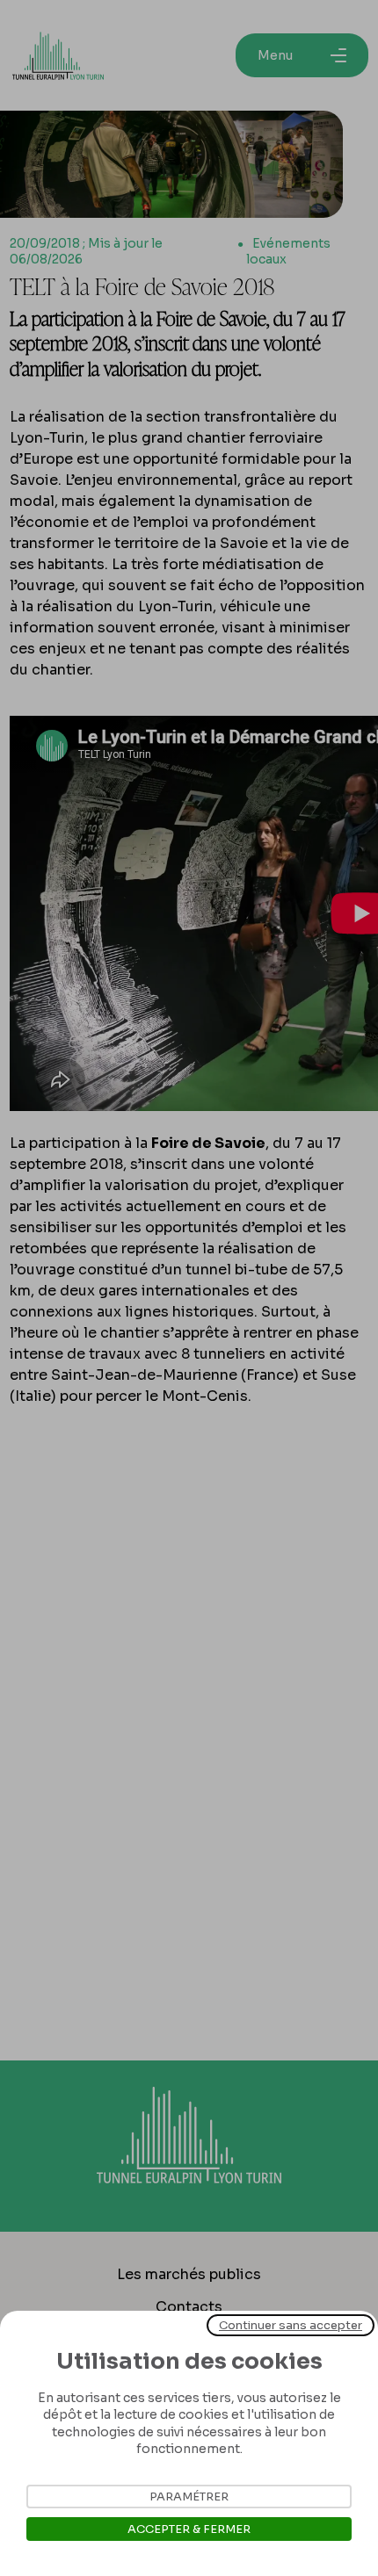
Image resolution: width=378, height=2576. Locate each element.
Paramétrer (189, 2497)
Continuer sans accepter (291, 2325)
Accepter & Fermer (189, 2529)
